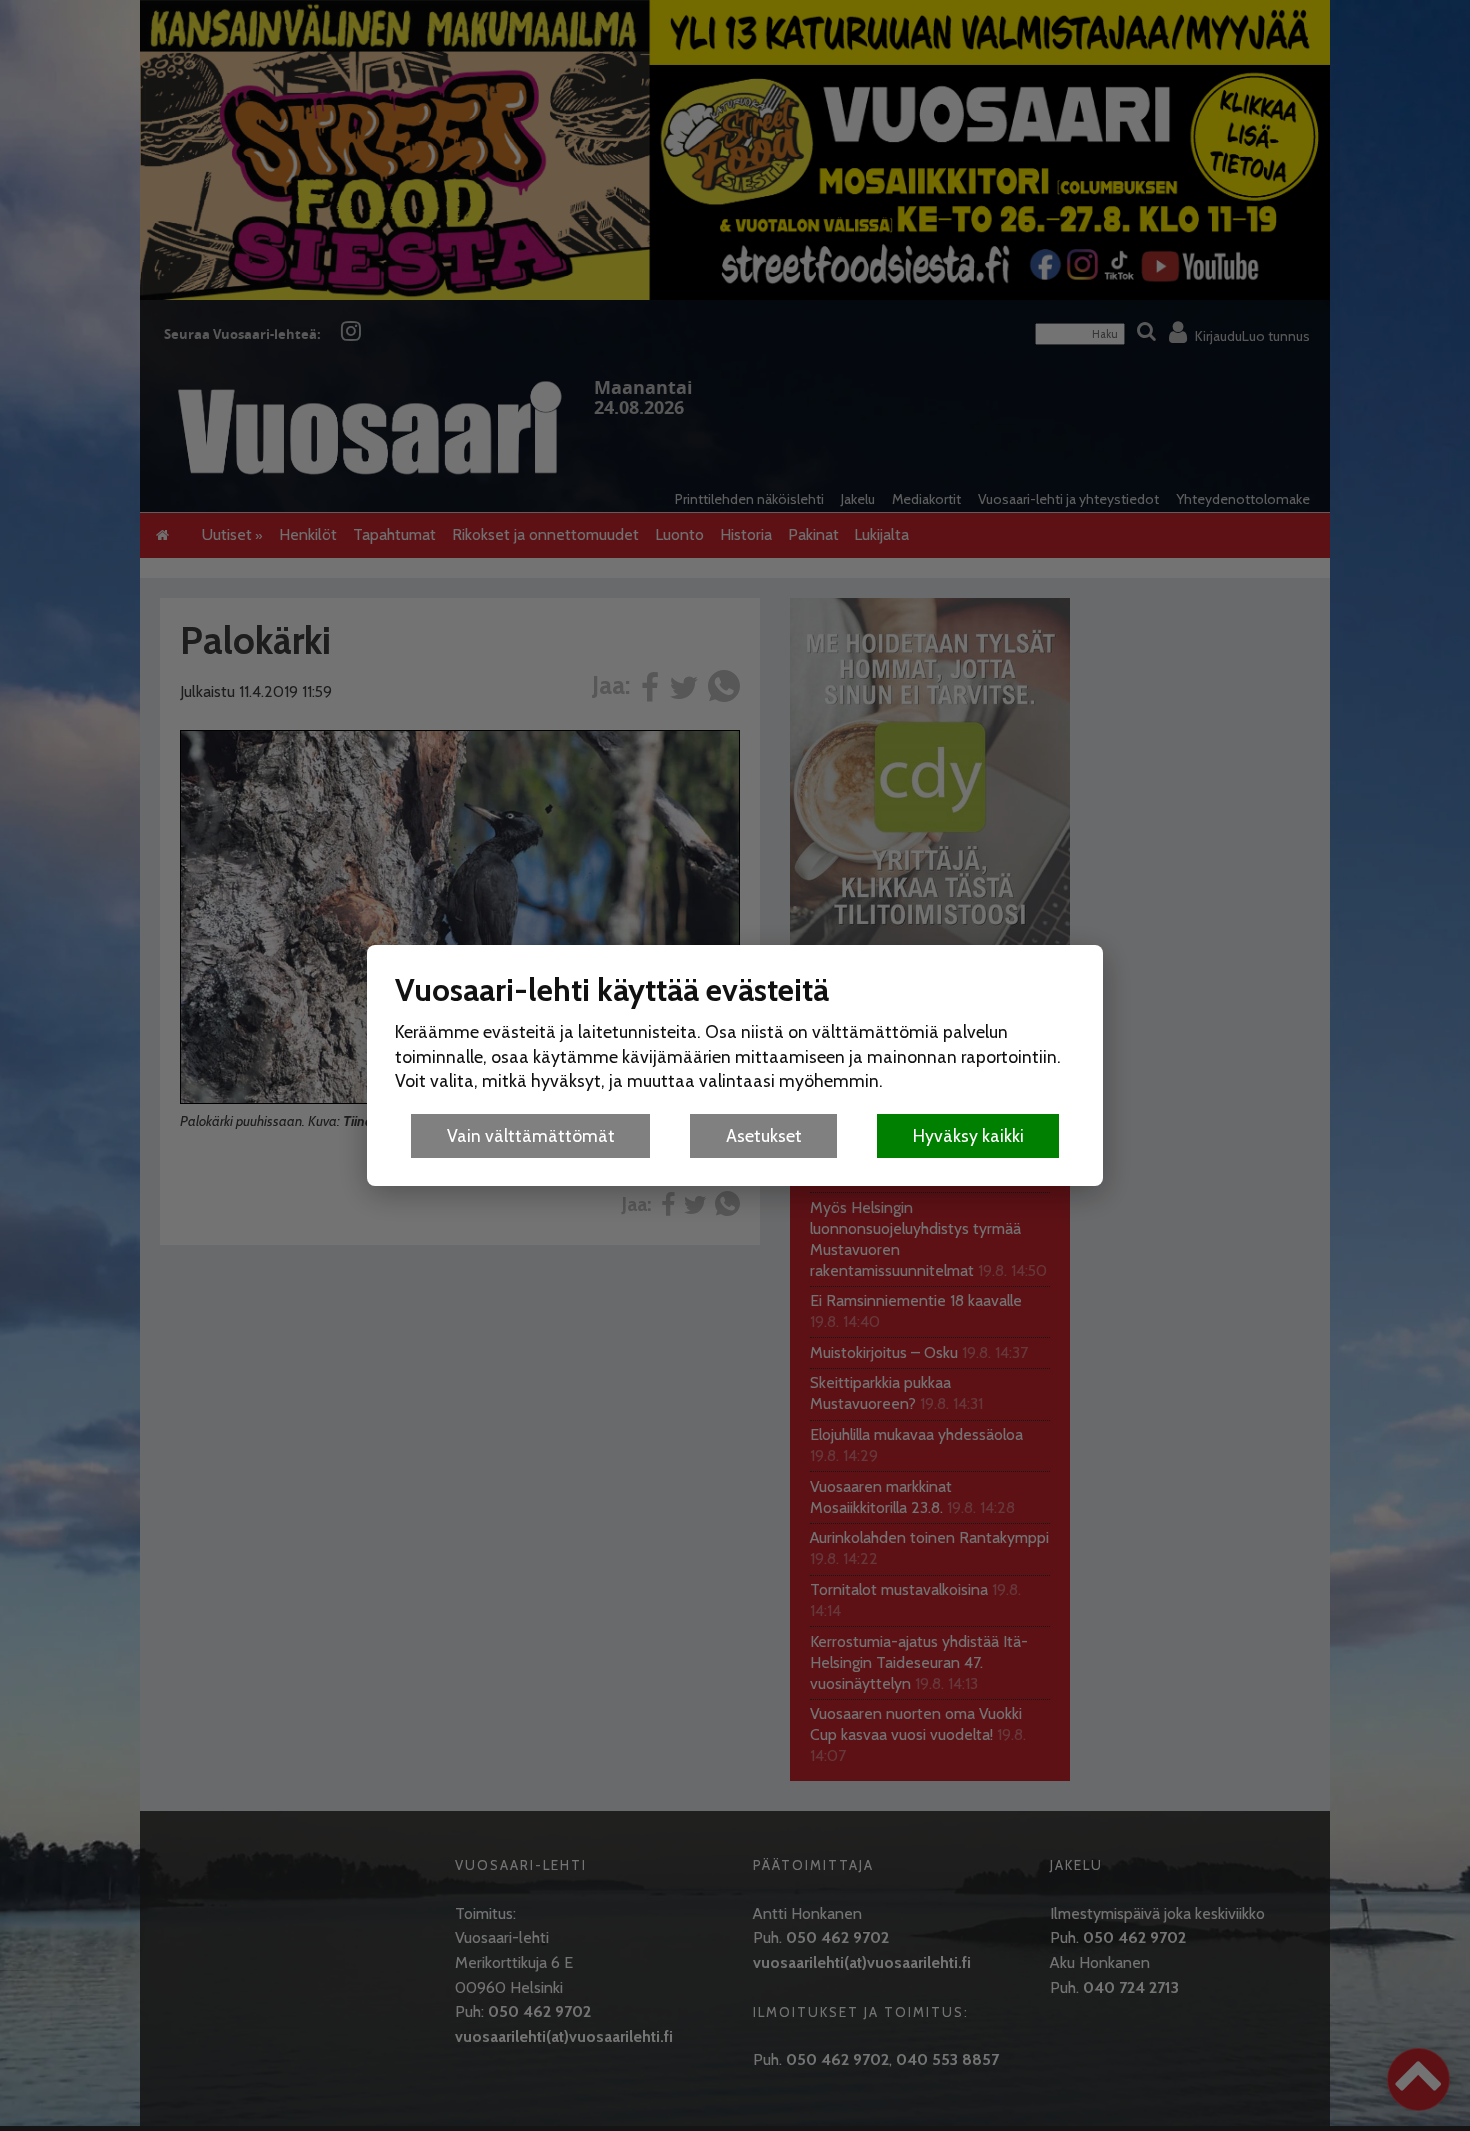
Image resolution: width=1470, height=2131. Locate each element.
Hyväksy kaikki (968, 1135)
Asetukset (764, 1135)
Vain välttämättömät (531, 1135)
